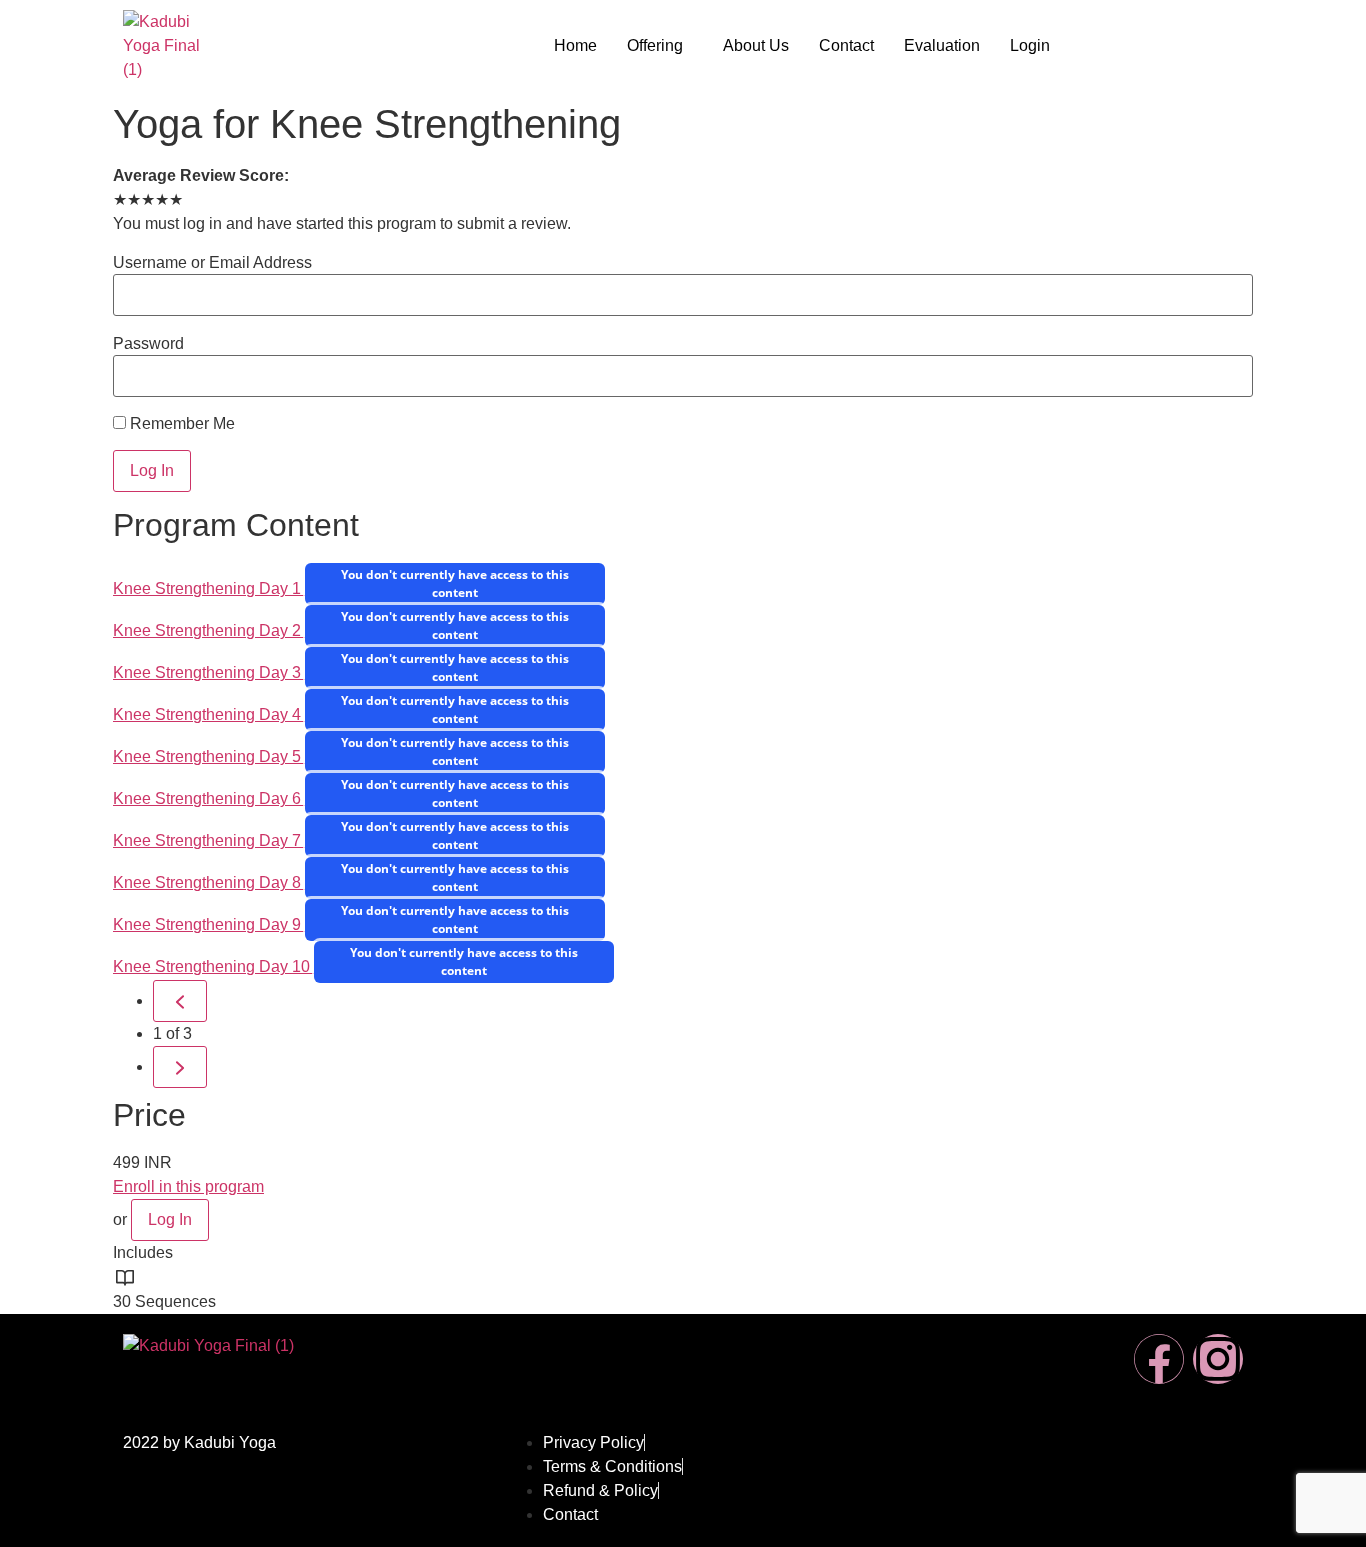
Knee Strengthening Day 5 (209, 756)
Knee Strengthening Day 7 (209, 840)
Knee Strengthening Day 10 (213, 966)
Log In (170, 1219)
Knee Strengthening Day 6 (209, 798)
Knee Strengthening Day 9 (209, 924)
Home (575, 45)
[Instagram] (1218, 1359)
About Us (756, 45)
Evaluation (942, 45)
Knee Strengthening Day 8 (209, 882)
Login (1030, 45)
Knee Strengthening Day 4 (209, 714)
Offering (655, 45)
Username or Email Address (212, 263)
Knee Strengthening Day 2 (209, 630)
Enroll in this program (188, 1186)
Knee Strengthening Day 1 (209, 588)
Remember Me (180, 424)
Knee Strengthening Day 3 (209, 672)
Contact (846, 45)
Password (148, 344)
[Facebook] (1159, 1359)
